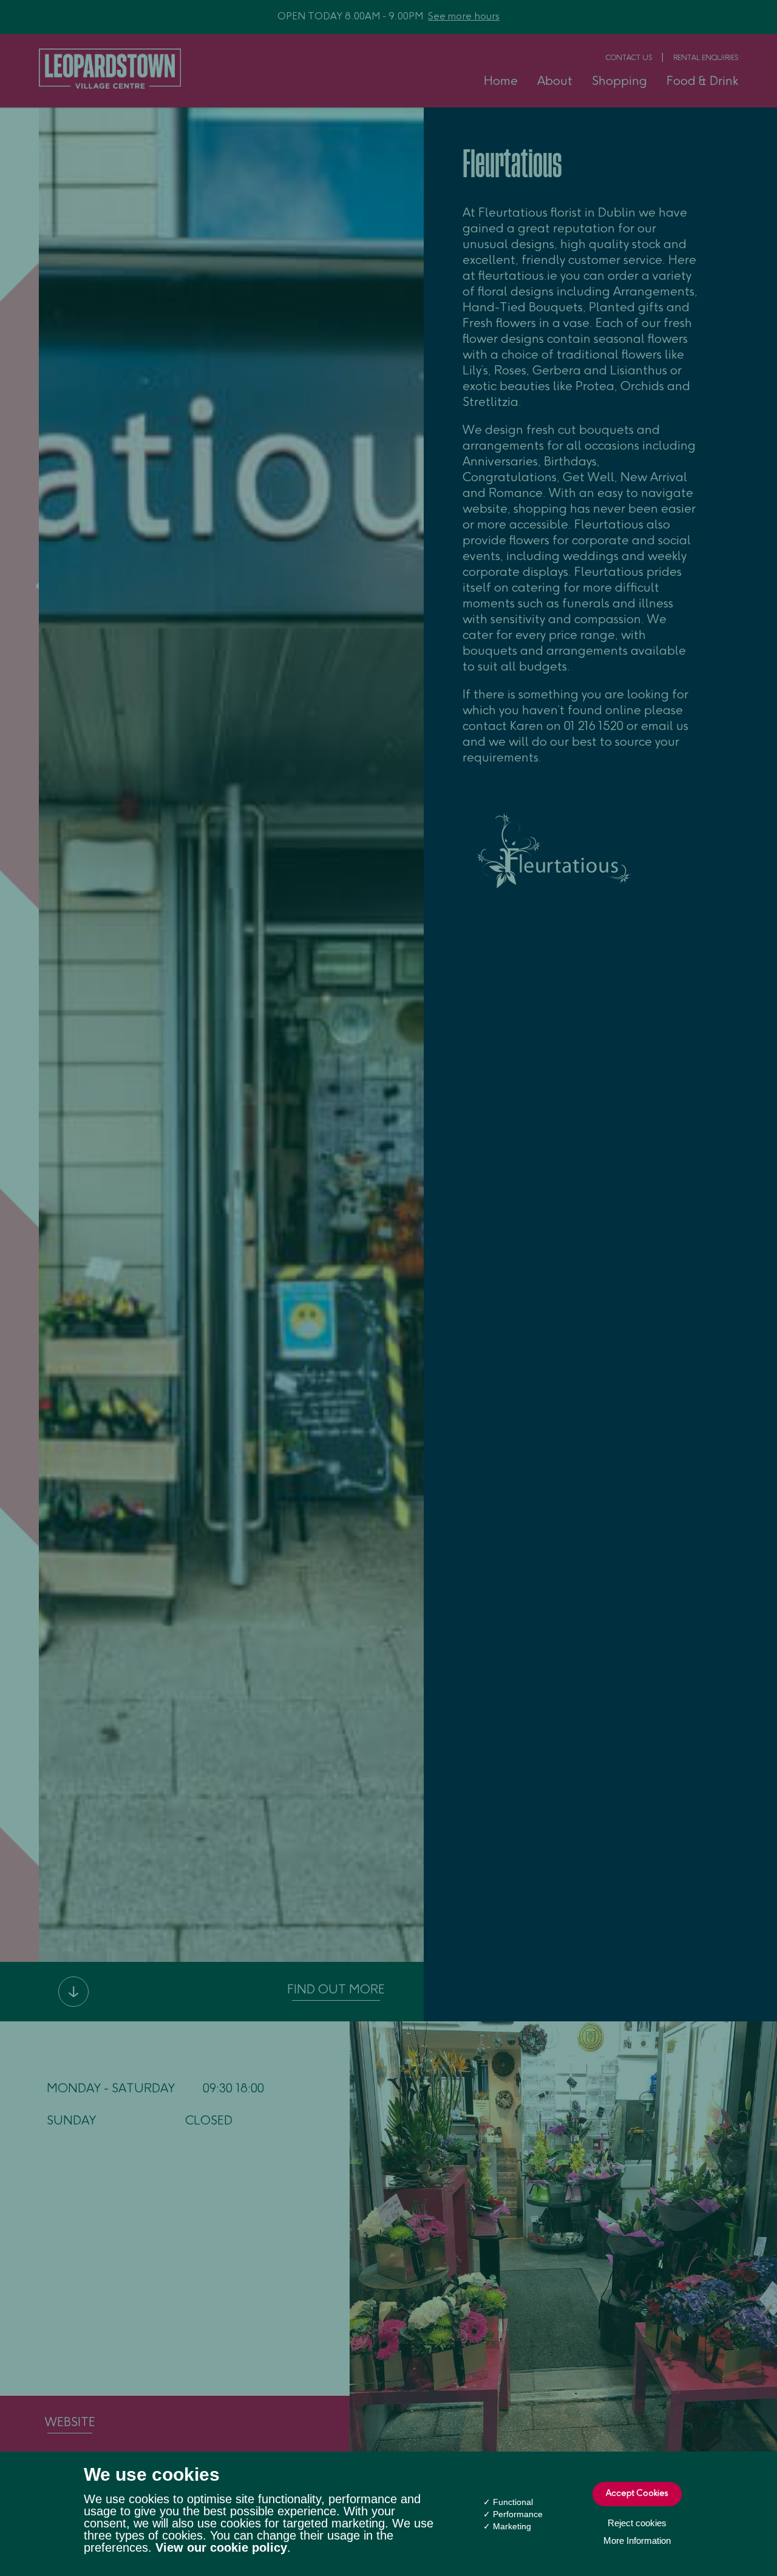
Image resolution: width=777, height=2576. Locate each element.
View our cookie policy (221, 2547)
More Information (637, 2541)
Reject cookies (637, 2523)
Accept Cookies (637, 2494)
